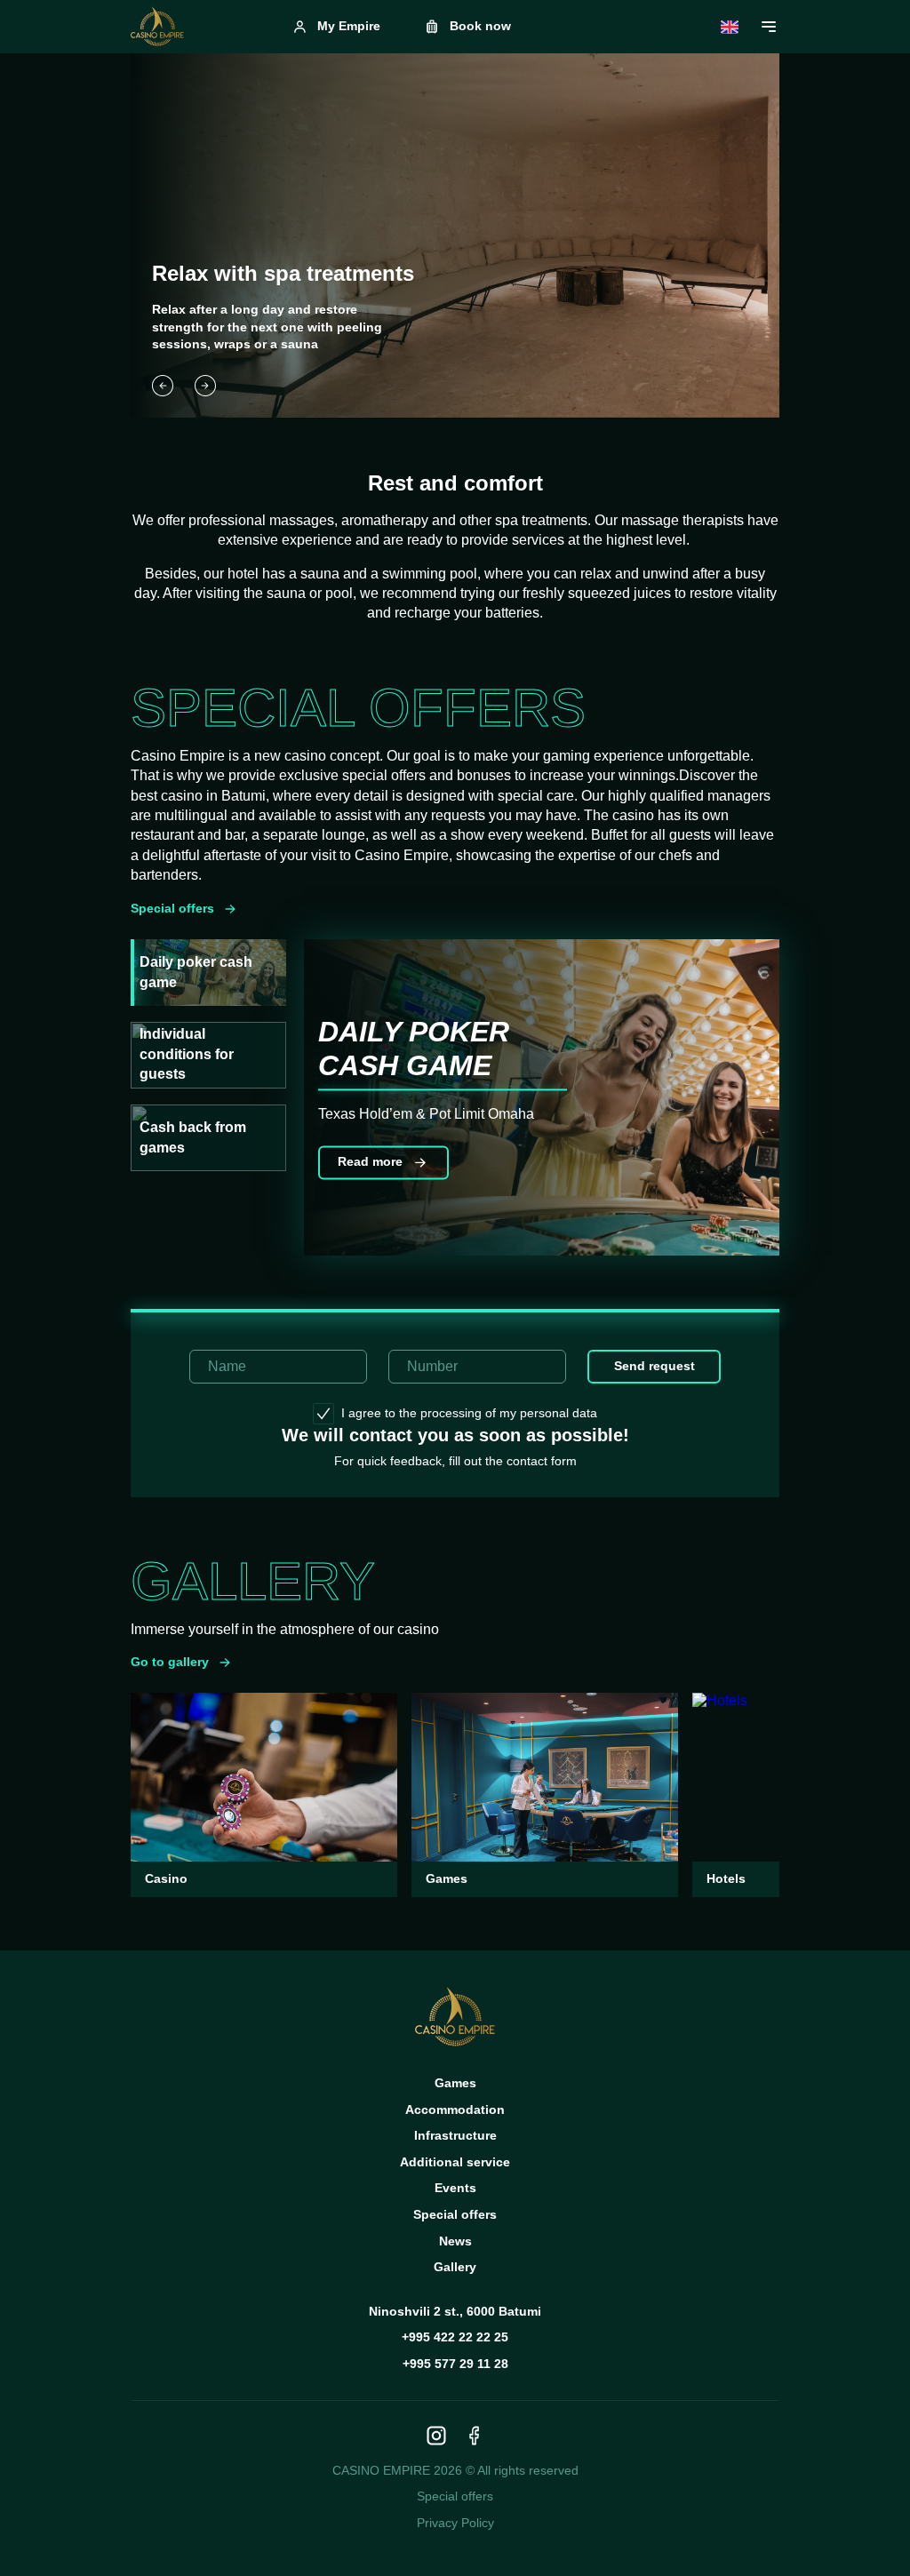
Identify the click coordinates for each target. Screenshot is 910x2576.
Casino (166, 1878)
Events (455, 2188)
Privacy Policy (455, 2523)
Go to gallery (170, 1662)
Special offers (172, 908)
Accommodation (455, 2109)
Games (447, 1878)
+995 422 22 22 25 (455, 2337)
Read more (370, 1162)
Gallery (455, 2267)
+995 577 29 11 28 (455, 2364)
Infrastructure (455, 2135)
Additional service (455, 2162)
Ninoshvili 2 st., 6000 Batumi (455, 2311)
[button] (163, 386)
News (455, 2241)
